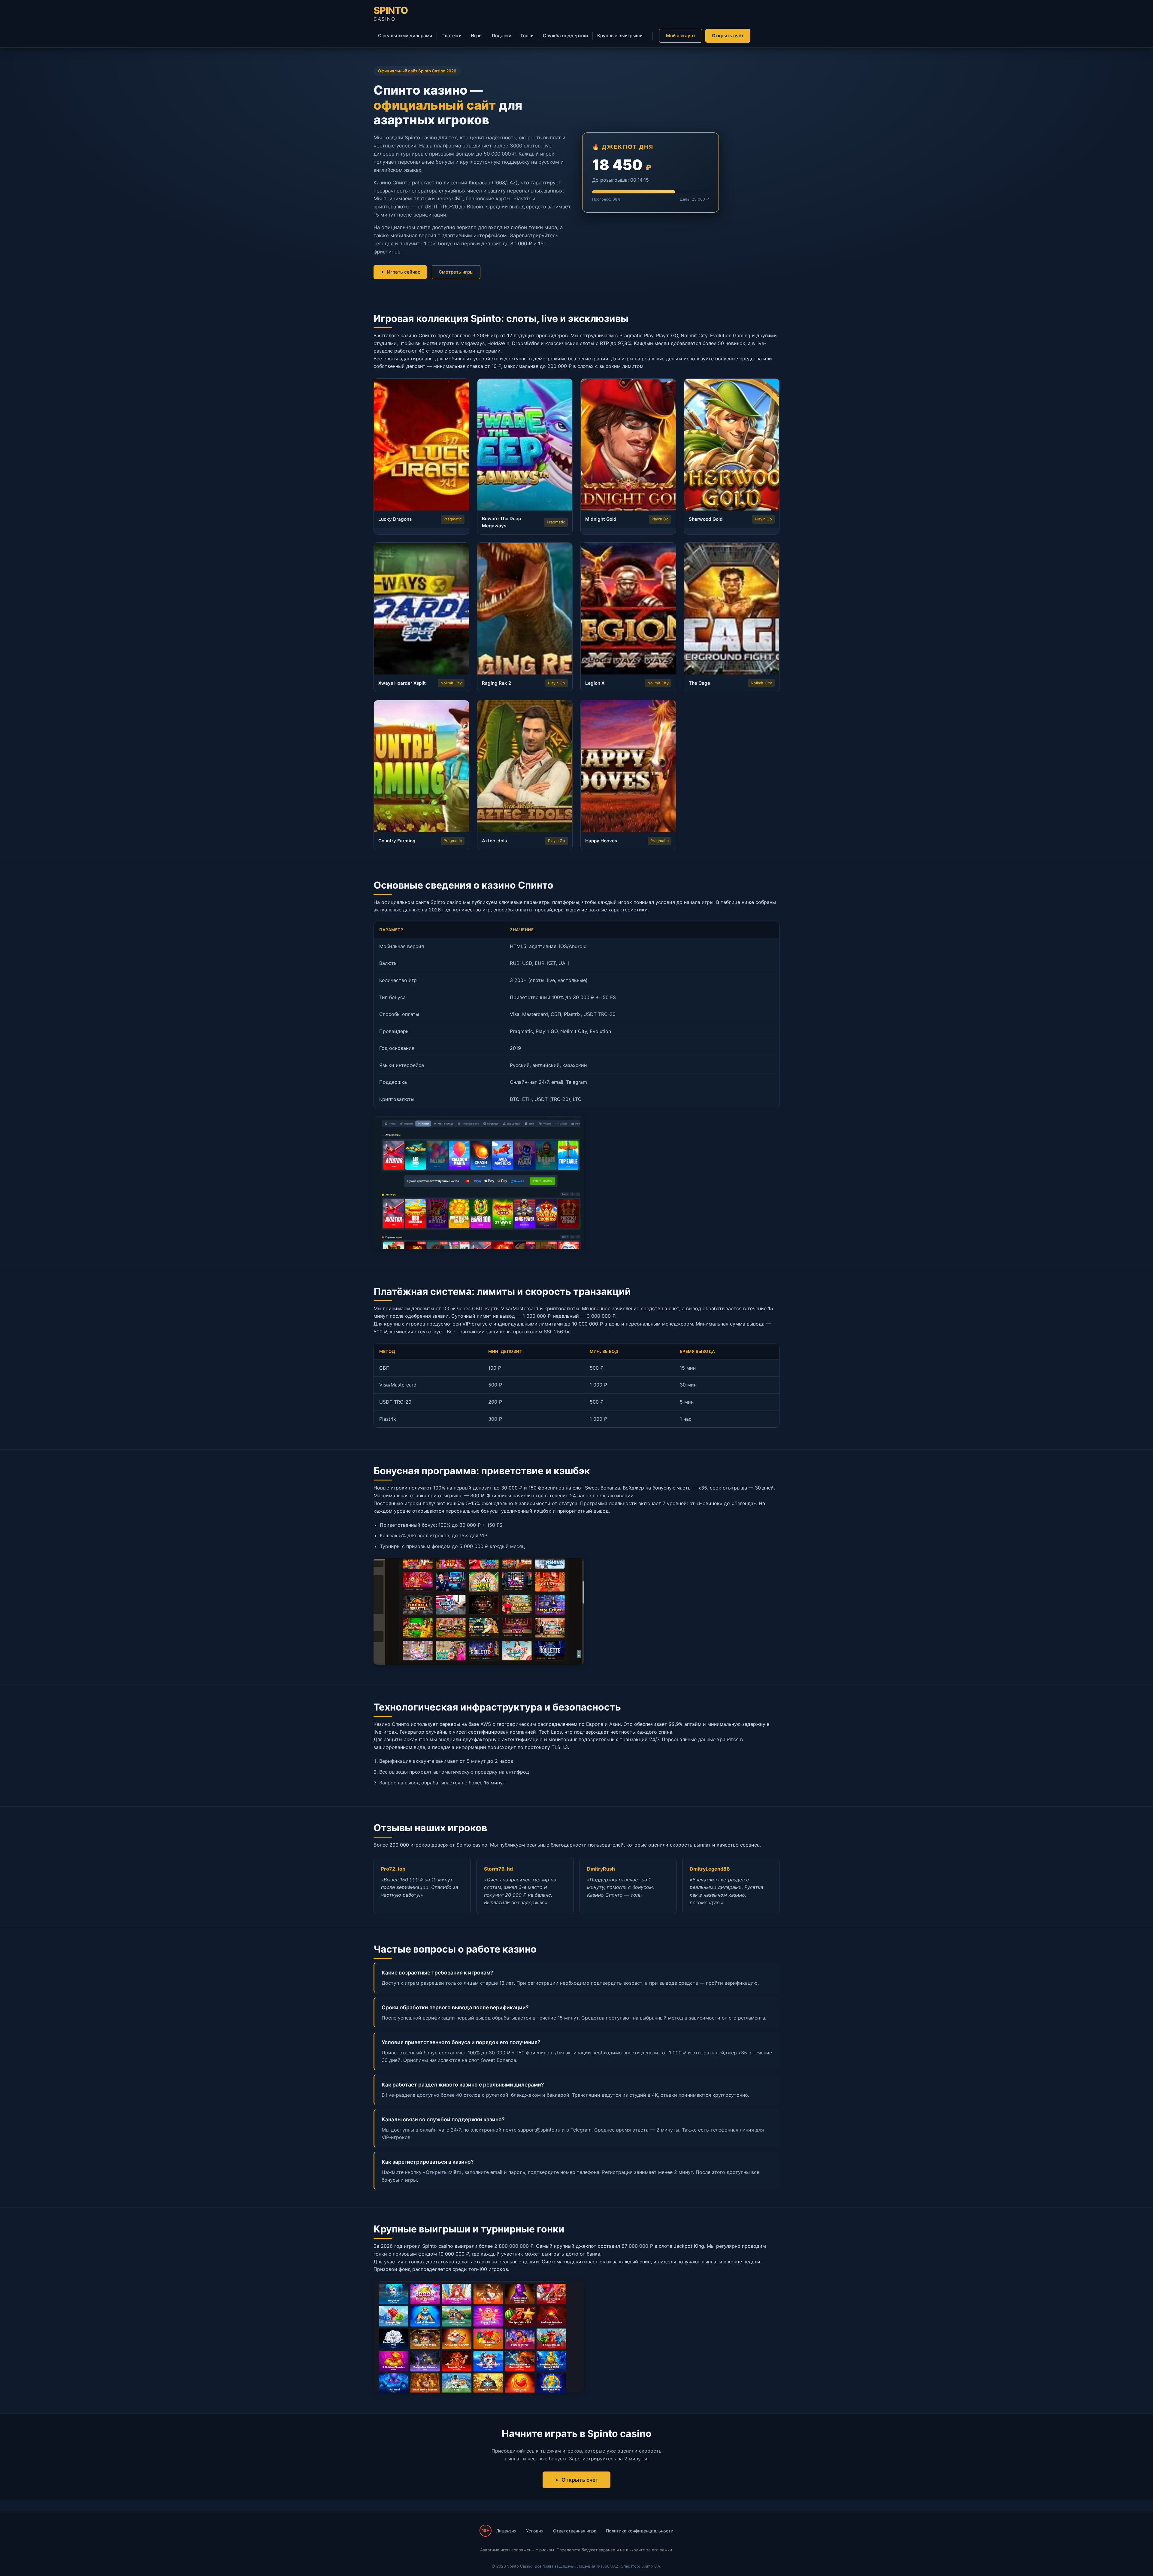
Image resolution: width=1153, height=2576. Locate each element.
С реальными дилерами (405, 36)
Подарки (502, 36)
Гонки (527, 36)
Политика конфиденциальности (640, 2531)
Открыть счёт (728, 36)
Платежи (451, 36)
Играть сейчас (404, 272)
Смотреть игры (456, 272)
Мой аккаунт (681, 36)
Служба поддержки (565, 36)
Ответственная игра (575, 2531)
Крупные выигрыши (620, 36)
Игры (477, 36)
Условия (535, 2531)
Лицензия (506, 2531)
